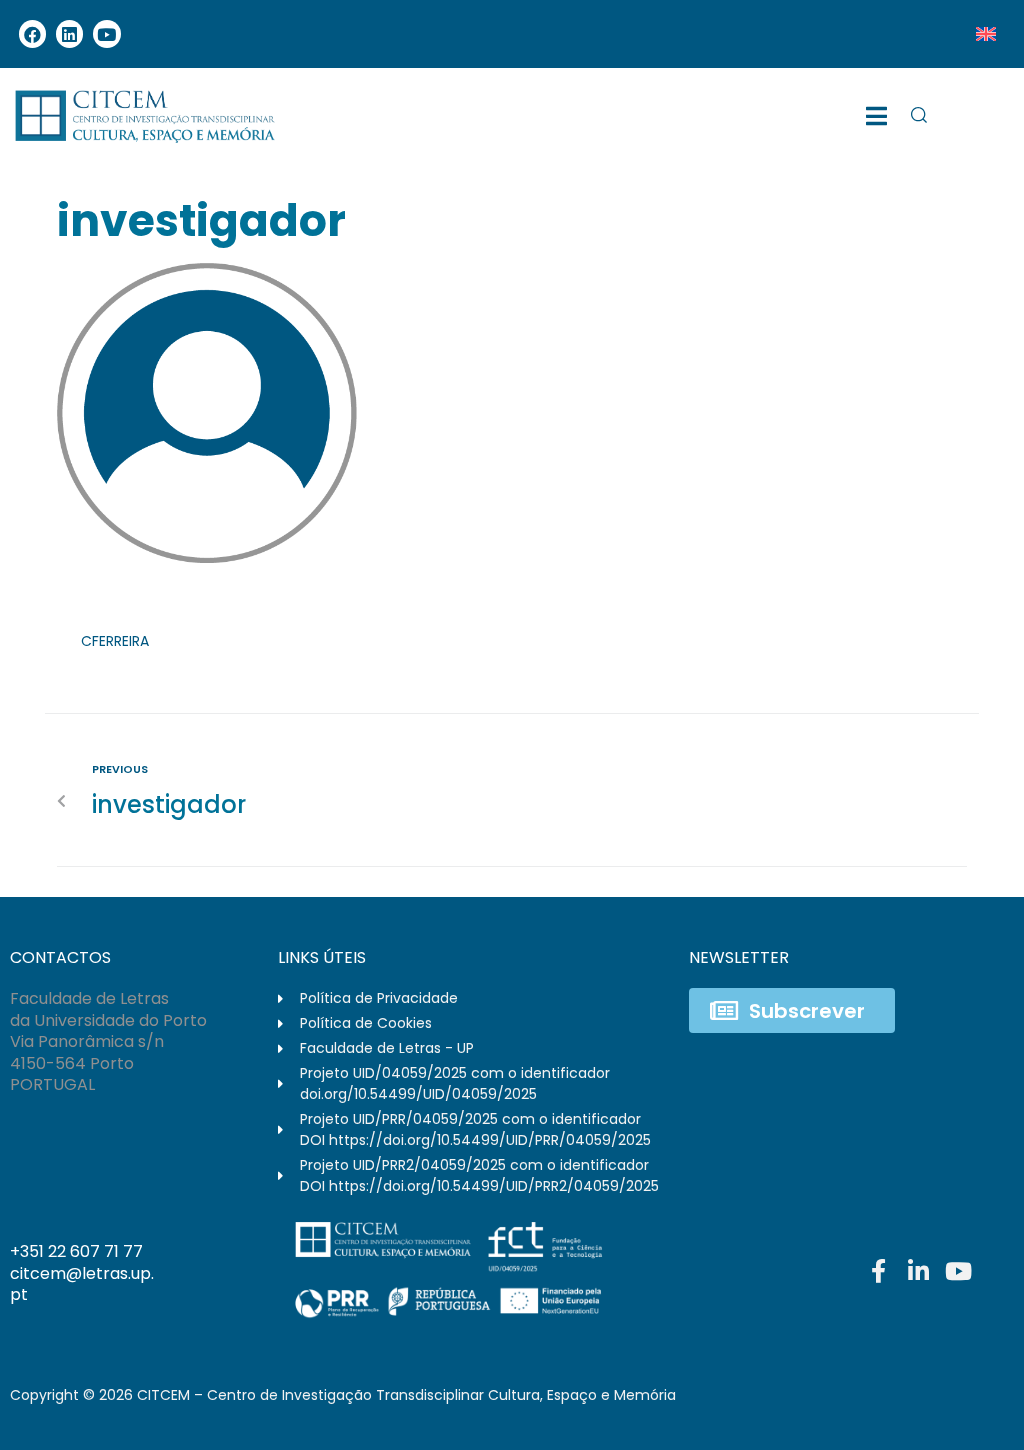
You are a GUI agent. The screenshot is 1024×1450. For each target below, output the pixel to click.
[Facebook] (32, 33)
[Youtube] (106, 33)
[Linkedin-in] (918, 1271)
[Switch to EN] (986, 34)
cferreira (115, 641)
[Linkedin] (69, 33)
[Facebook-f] (878, 1271)
